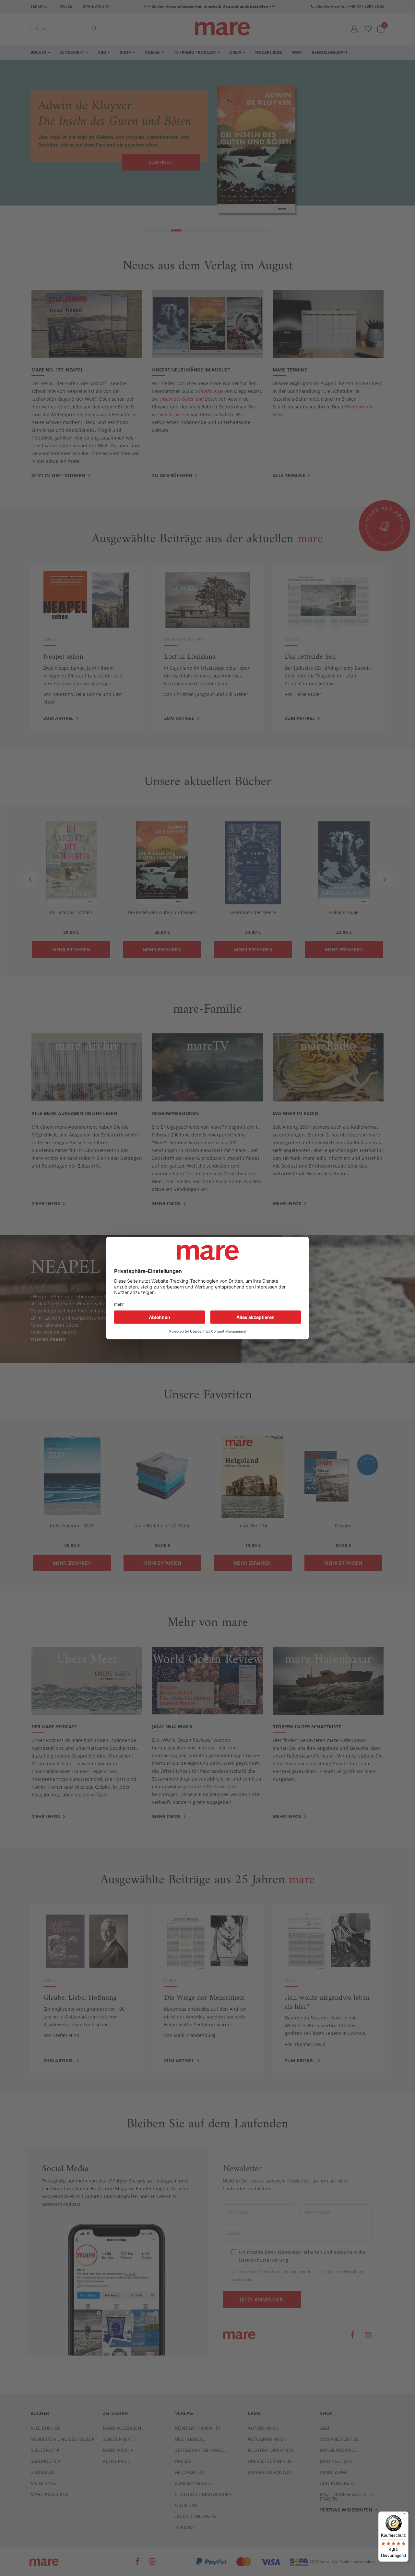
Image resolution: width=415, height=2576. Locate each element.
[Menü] (405, 2513)
